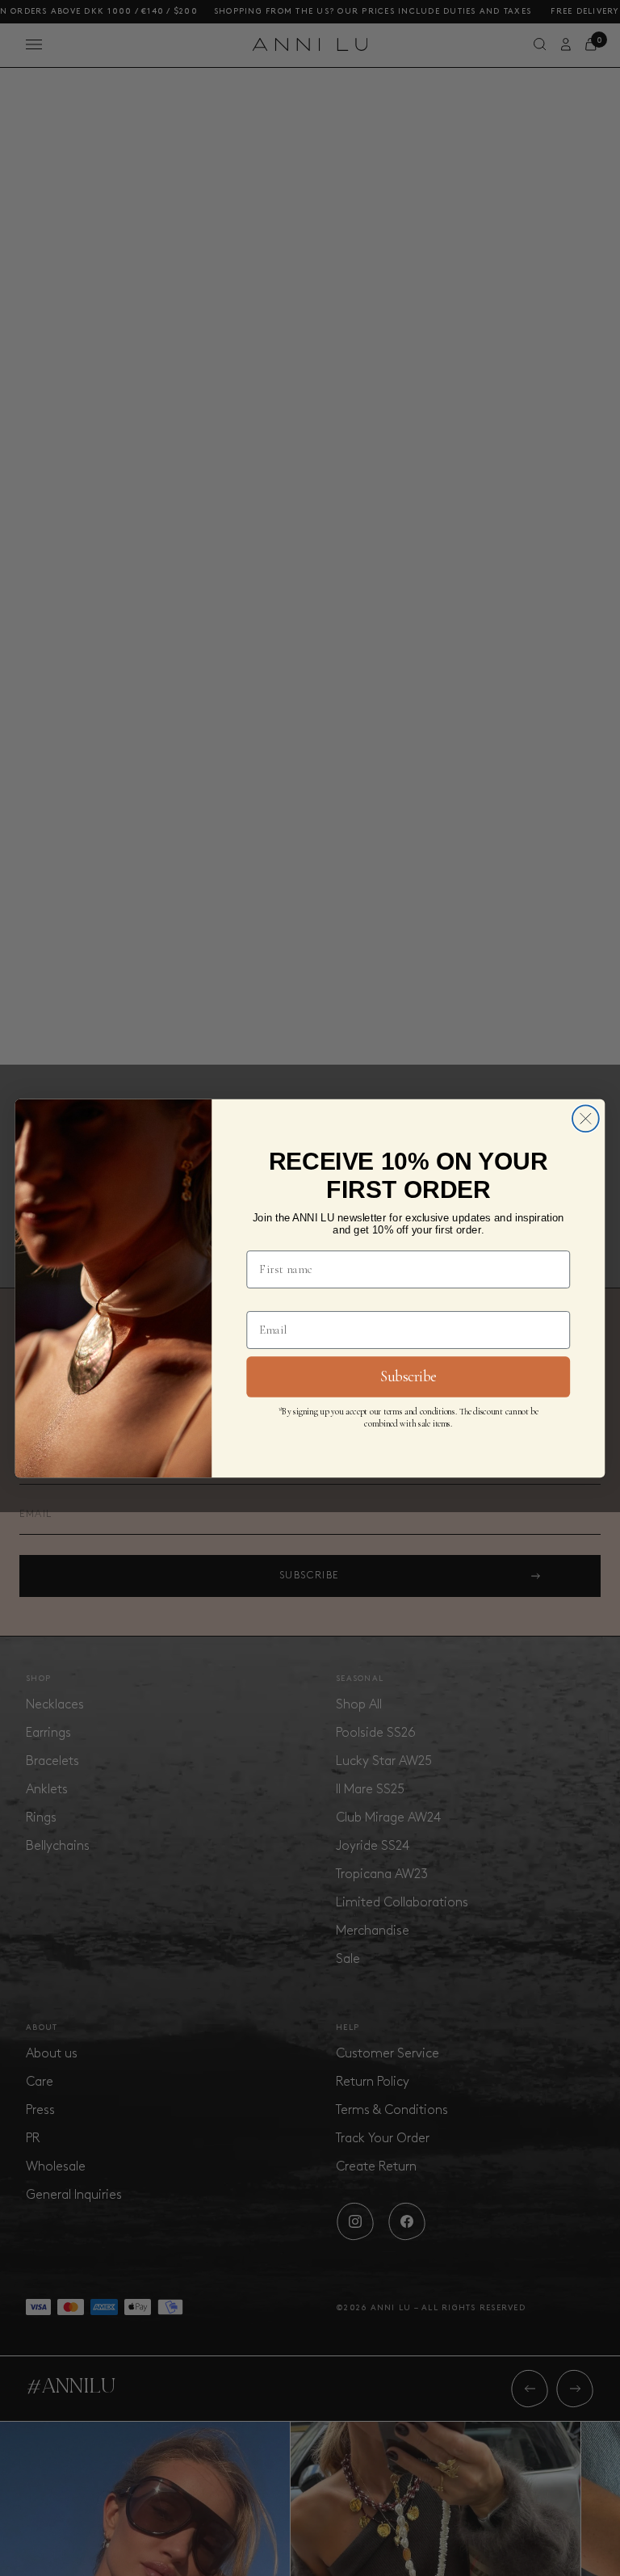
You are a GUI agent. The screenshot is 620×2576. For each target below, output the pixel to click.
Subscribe (408, 1376)
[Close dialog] (586, 1118)
